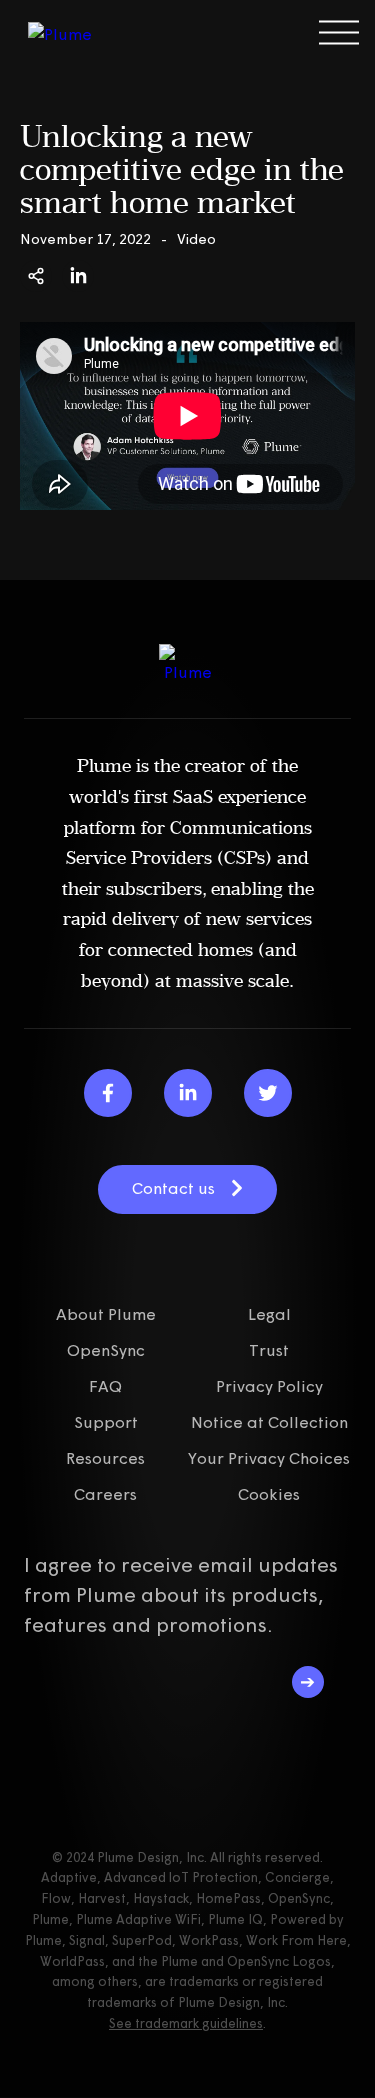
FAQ (105, 1386)
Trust (269, 1350)
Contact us (173, 1188)
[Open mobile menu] (339, 32)
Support (106, 1422)
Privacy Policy (269, 1386)
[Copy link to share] (36, 276)
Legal (269, 1314)
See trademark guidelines (186, 2023)
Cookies (269, 1494)
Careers (105, 1494)
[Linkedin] (188, 1093)
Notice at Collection (269, 1422)
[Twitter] (268, 1093)
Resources (105, 1458)
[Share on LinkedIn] (78, 276)
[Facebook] (108, 1093)
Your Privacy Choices (269, 1458)
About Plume (106, 1314)
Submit (308, 1682)
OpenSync (106, 1350)
